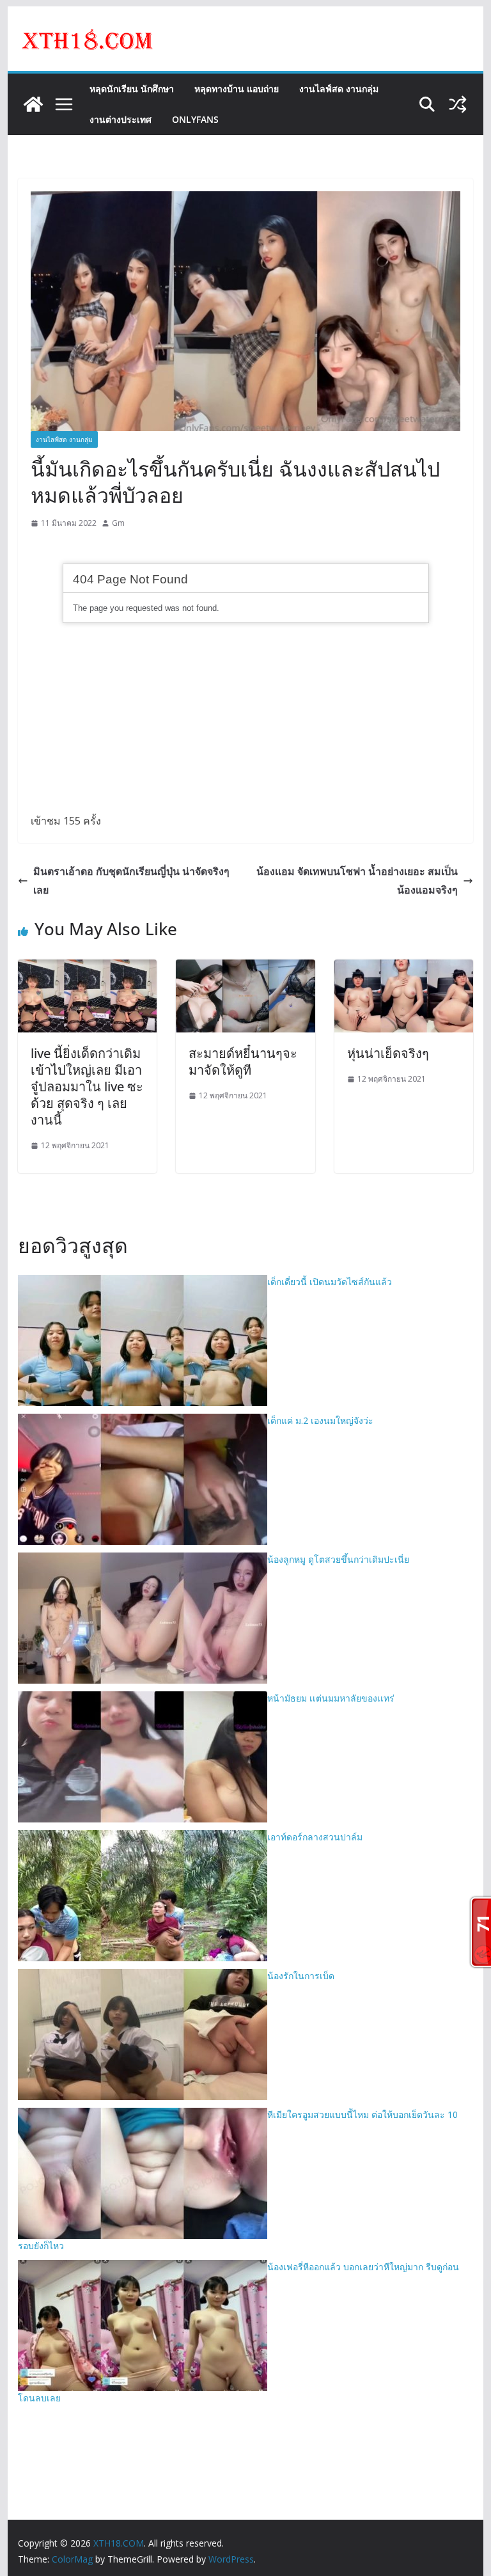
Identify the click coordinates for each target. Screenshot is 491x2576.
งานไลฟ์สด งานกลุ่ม (339, 89)
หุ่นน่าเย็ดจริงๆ (388, 1053)
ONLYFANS (195, 119)
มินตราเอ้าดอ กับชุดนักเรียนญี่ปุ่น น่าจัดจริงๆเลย (131, 881)
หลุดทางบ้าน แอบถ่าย (237, 89)
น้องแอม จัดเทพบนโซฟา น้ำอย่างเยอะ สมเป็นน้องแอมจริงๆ (357, 881)
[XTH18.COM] (33, 104)
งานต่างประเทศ (121, 119)
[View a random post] (458, 104)
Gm (118, 523)
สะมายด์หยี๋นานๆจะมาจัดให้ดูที (243, 1062)
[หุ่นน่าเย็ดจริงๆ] (404, 968)
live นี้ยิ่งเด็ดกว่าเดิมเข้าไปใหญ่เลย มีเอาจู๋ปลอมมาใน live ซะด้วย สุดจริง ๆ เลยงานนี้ (87, 1087)
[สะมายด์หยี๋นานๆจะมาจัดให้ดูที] (245, 968)
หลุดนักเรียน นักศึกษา (132, 89)
